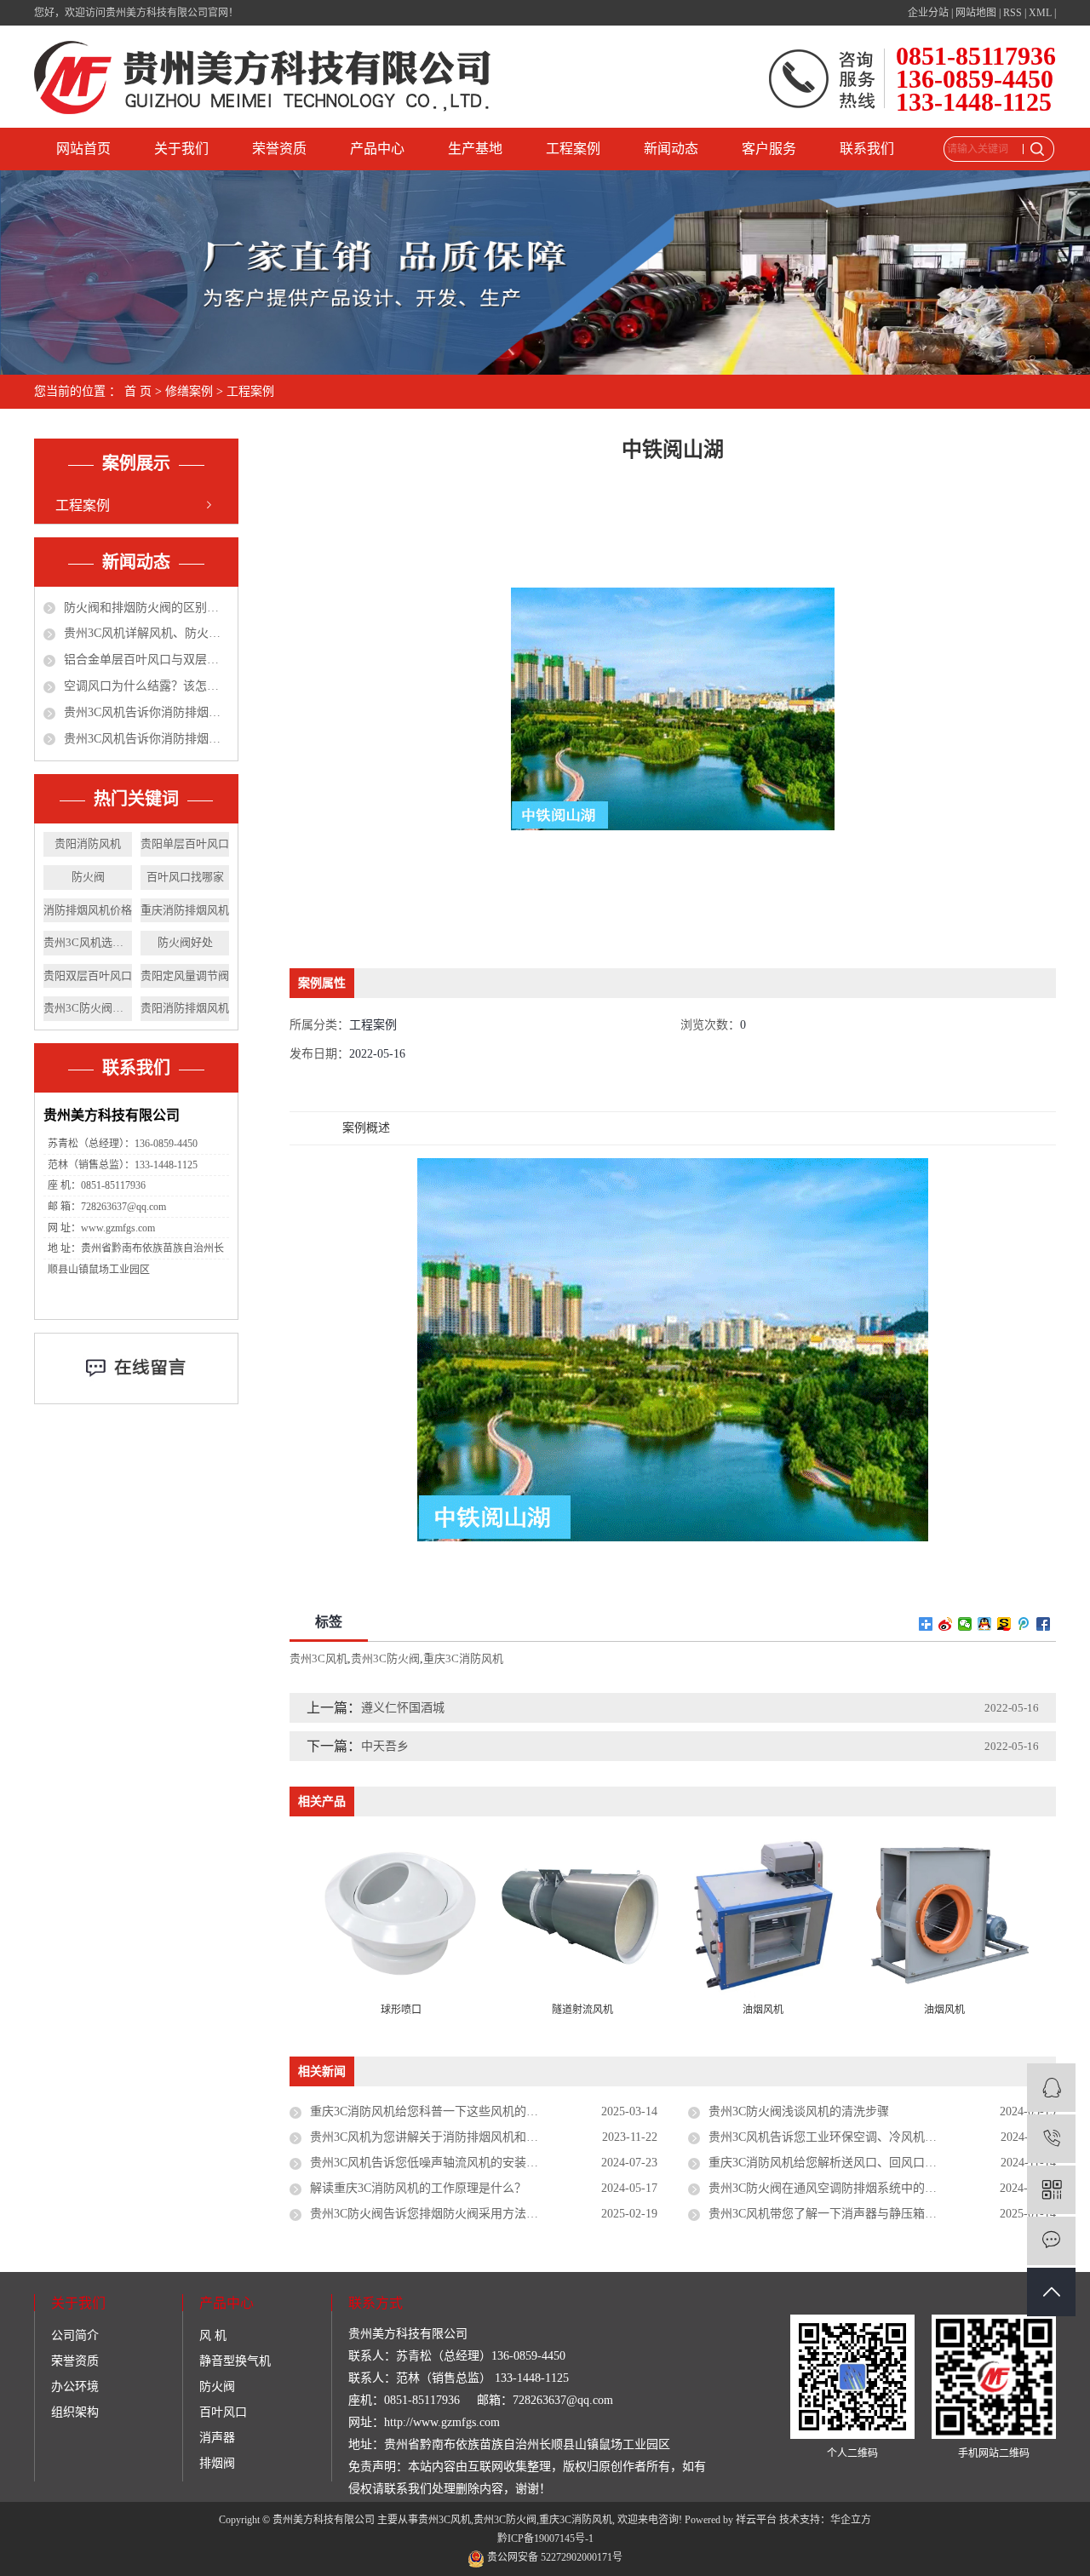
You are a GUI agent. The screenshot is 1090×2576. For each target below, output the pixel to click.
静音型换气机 (235, 2361)
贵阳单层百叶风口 (185, 843)
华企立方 (851, 2520)
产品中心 (377, 149)
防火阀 (88, 877)
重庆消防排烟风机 (185, 910)
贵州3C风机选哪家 (88, 942)
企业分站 (928, 13)
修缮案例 (189, 391)
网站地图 (976, 13)
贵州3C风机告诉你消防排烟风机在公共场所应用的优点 (146, 739)
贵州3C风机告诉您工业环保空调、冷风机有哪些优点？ (852, 2137)
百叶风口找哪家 (185, 877)
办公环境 (75, 2387)
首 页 (138, 391)
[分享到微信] (965, 1624)
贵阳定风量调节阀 (185, 975)
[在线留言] (1051, 2241)
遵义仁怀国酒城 (403, 1708)
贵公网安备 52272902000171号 (554, 2557)
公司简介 (75, 2335)
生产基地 (475, 149)
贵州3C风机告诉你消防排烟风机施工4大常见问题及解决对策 (146, 712)
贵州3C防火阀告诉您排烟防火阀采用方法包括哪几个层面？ (466, 2214)
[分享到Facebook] (1044, 1624)
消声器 (217, 2438)
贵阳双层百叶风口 (88, 975)
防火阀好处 (185, 942)
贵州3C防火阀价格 (88, 1008)
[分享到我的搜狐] (1004, 1624)
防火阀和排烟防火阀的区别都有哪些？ (146, 608)
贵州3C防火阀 (385, 1658)
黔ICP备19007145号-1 (545, 2539)
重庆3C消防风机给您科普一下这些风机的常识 (430, 2111)
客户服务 (769, 149)
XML (1040, 13)
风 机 (213, 2335)
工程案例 (573, 149)
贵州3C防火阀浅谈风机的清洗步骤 (799, 2111)
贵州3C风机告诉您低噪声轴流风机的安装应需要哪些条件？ (466, 2163)
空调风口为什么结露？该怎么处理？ (146, 686)
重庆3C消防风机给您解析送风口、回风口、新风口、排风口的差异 (882, 2163)
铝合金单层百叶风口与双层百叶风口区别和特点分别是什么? (146, 660)
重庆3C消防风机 (463, 1658)
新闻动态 (671, 149)
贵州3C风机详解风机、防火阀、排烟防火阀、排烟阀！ (146, 633)
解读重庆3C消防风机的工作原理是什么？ (418, 2188)
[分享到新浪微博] (946, 1624)
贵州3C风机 (318, 1658)
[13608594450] (1051, 2139)
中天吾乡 (385, 1746)
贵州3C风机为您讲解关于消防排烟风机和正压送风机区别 (460, 2137)
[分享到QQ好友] (985, 1624)
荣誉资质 (279, 149)
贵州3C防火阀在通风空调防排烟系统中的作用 (829, 2188)
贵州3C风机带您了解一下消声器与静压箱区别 (829, 2214)
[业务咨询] (1051, 2088)
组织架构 (75, 2412)
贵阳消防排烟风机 (185, 1008)
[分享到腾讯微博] (1024, 1624)
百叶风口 (223, 2412)
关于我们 (181, 149)
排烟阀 (217, 2463)
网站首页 (83, 149)
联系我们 (867, 149)
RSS (1013, 13)
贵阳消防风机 (88, 843)
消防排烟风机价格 (88, 910)
